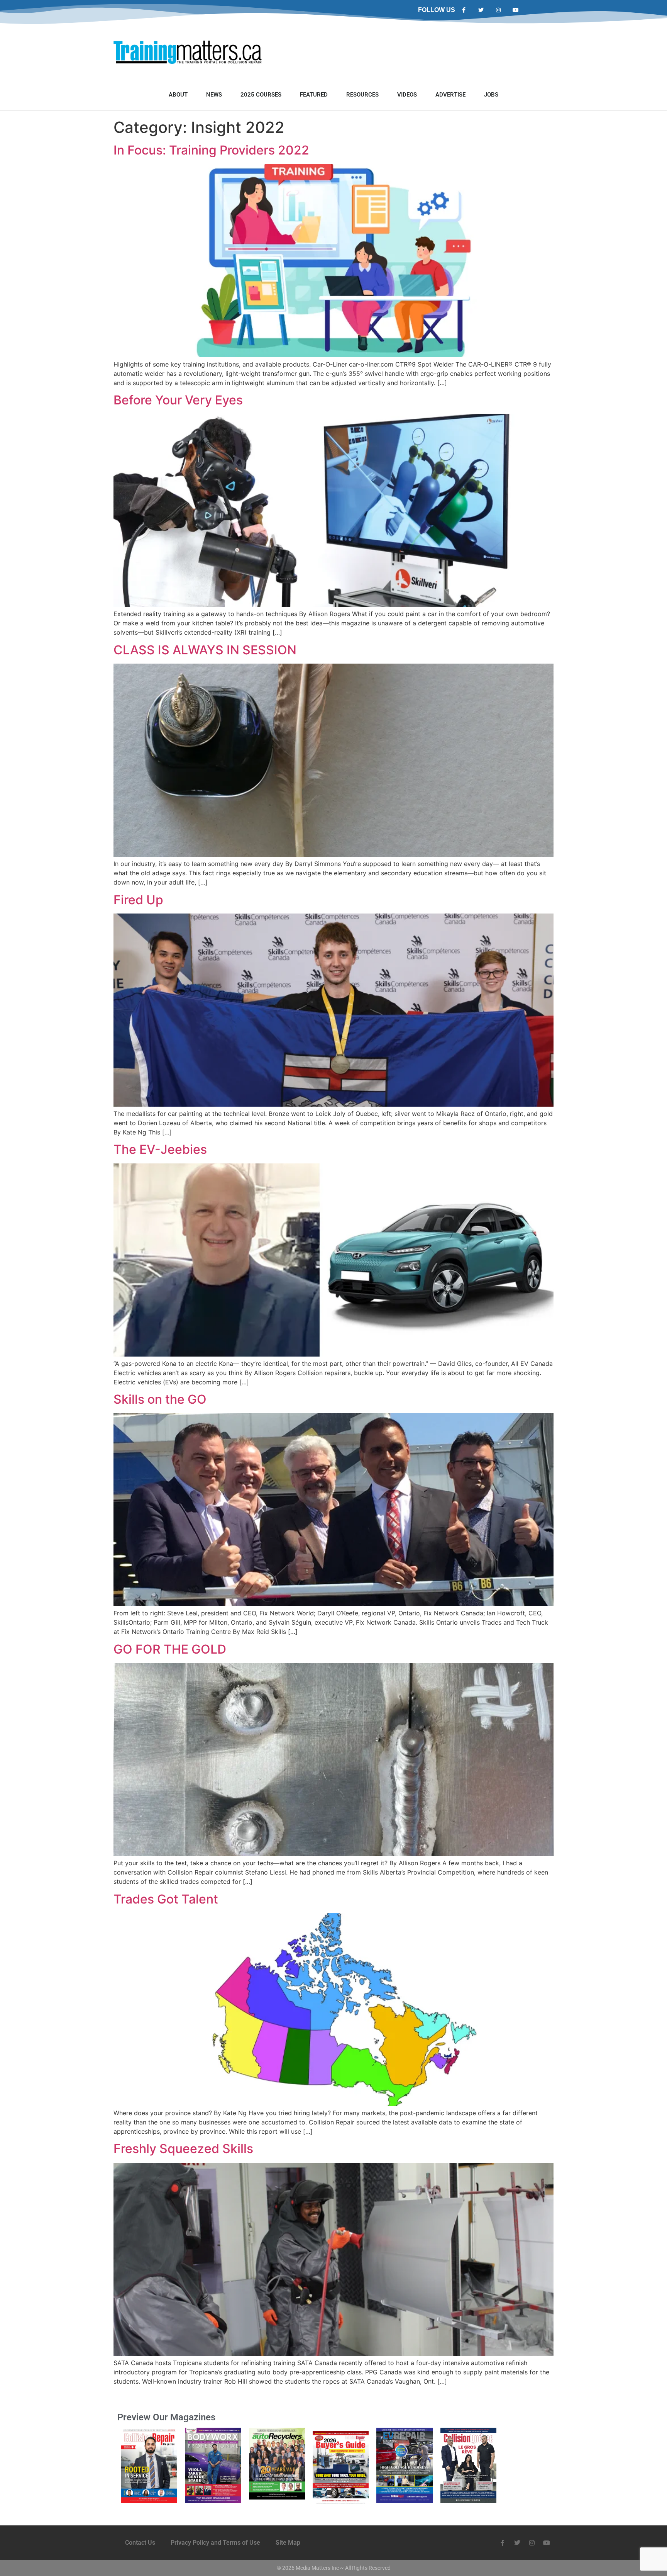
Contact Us (140, 2543)
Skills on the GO (160, 1399)
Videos (407, 95)
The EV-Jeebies (160, 1149)
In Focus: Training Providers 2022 (211, 150)
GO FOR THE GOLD (170, 1649)
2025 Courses (261, 95)
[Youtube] (515, 10)
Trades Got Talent (166, 1899)
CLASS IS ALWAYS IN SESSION (205, 650)
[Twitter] (481, 10)
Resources (362, 95)
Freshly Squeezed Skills (183, 2149)
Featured (314, 95)
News (214, 95)
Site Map (288, 2543)
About (178, 95)
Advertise (450, 95)
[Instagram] (499, 10)
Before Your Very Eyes (178, 400)
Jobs (491, 95)
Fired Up (138, 900)
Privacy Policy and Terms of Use (215, 2543)
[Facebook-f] (464, 10)
